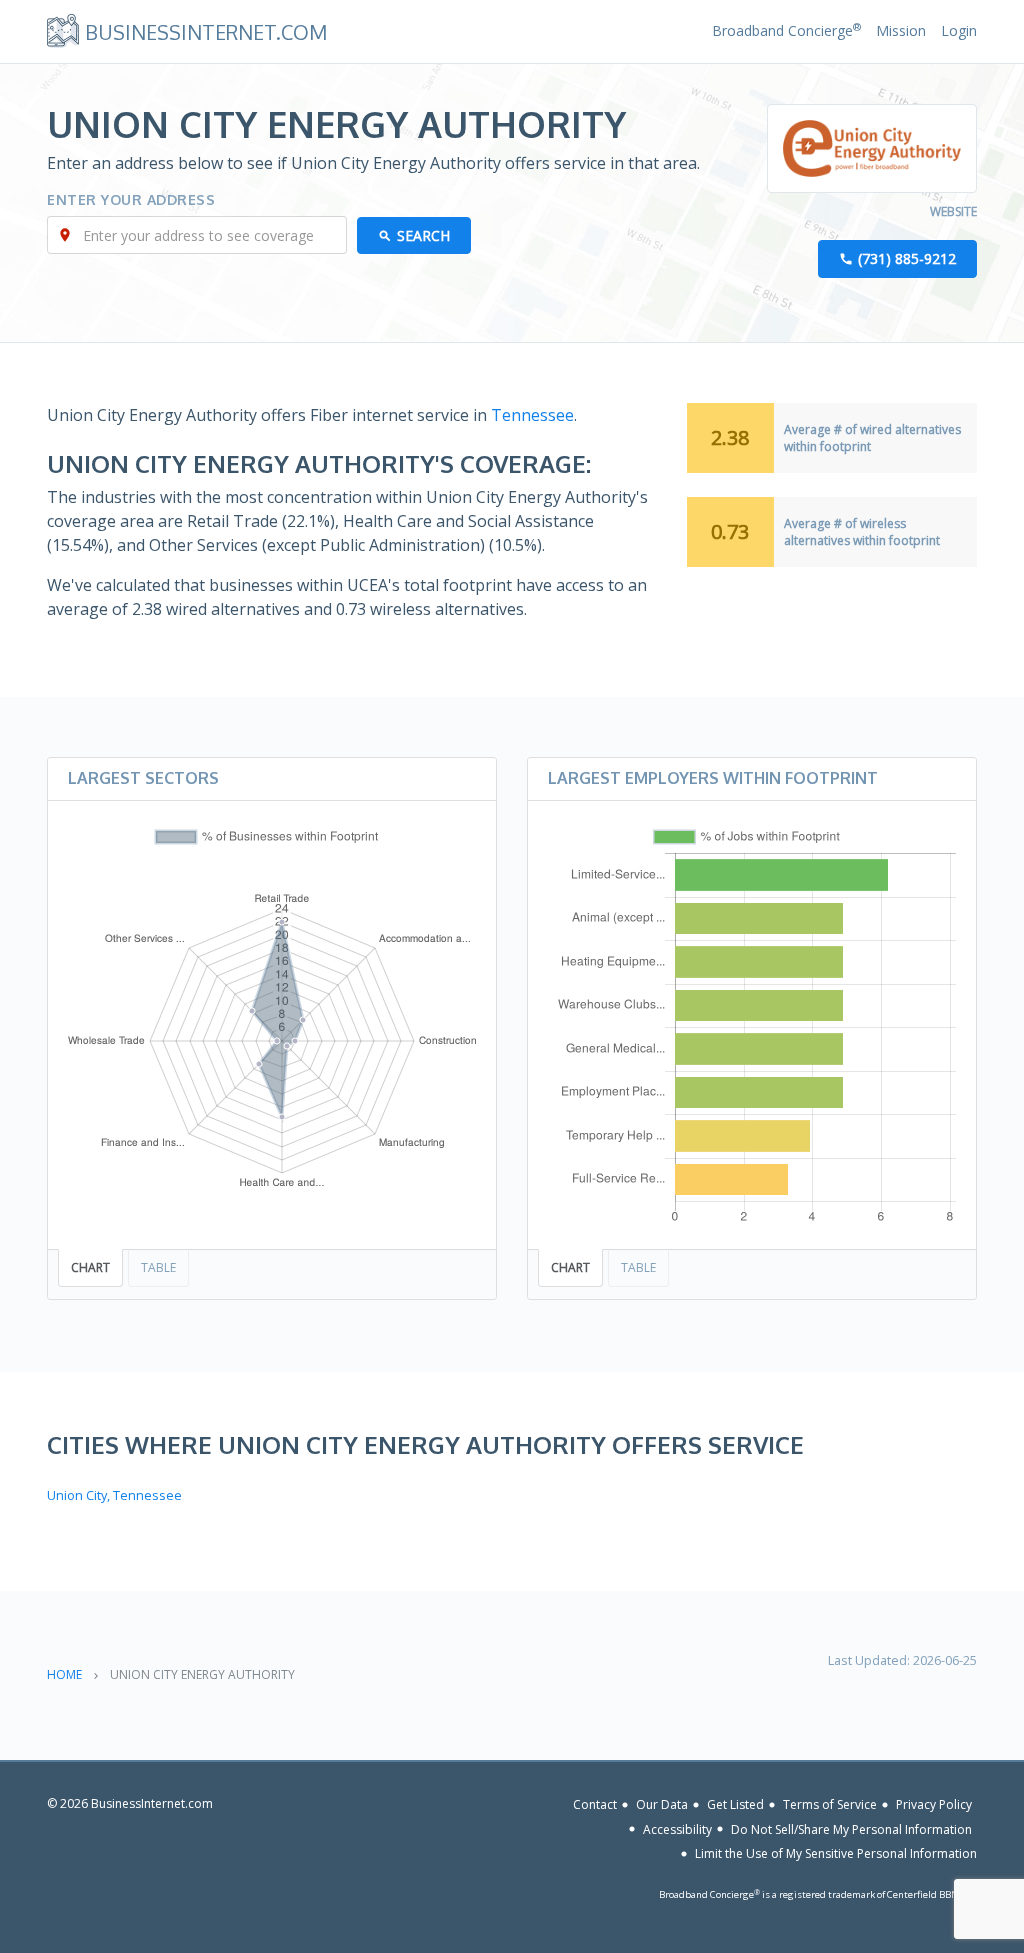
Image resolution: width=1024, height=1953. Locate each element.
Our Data (662, 1804)
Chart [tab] (90, 1267)
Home (64, 1674)
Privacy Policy (934, 1804)
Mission (901, 30)
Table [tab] (158, 1267)
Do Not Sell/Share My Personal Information (851, 1828)
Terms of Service (830, 1804)
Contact (595, 1804)
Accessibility (677, 1828)
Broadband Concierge (786, 30)
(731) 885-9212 (907, 258)
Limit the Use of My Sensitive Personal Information (836, 1853)
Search (423, 235)
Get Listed (735, 1804)
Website (953, 211)
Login (959, 30)
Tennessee (532, 415)
